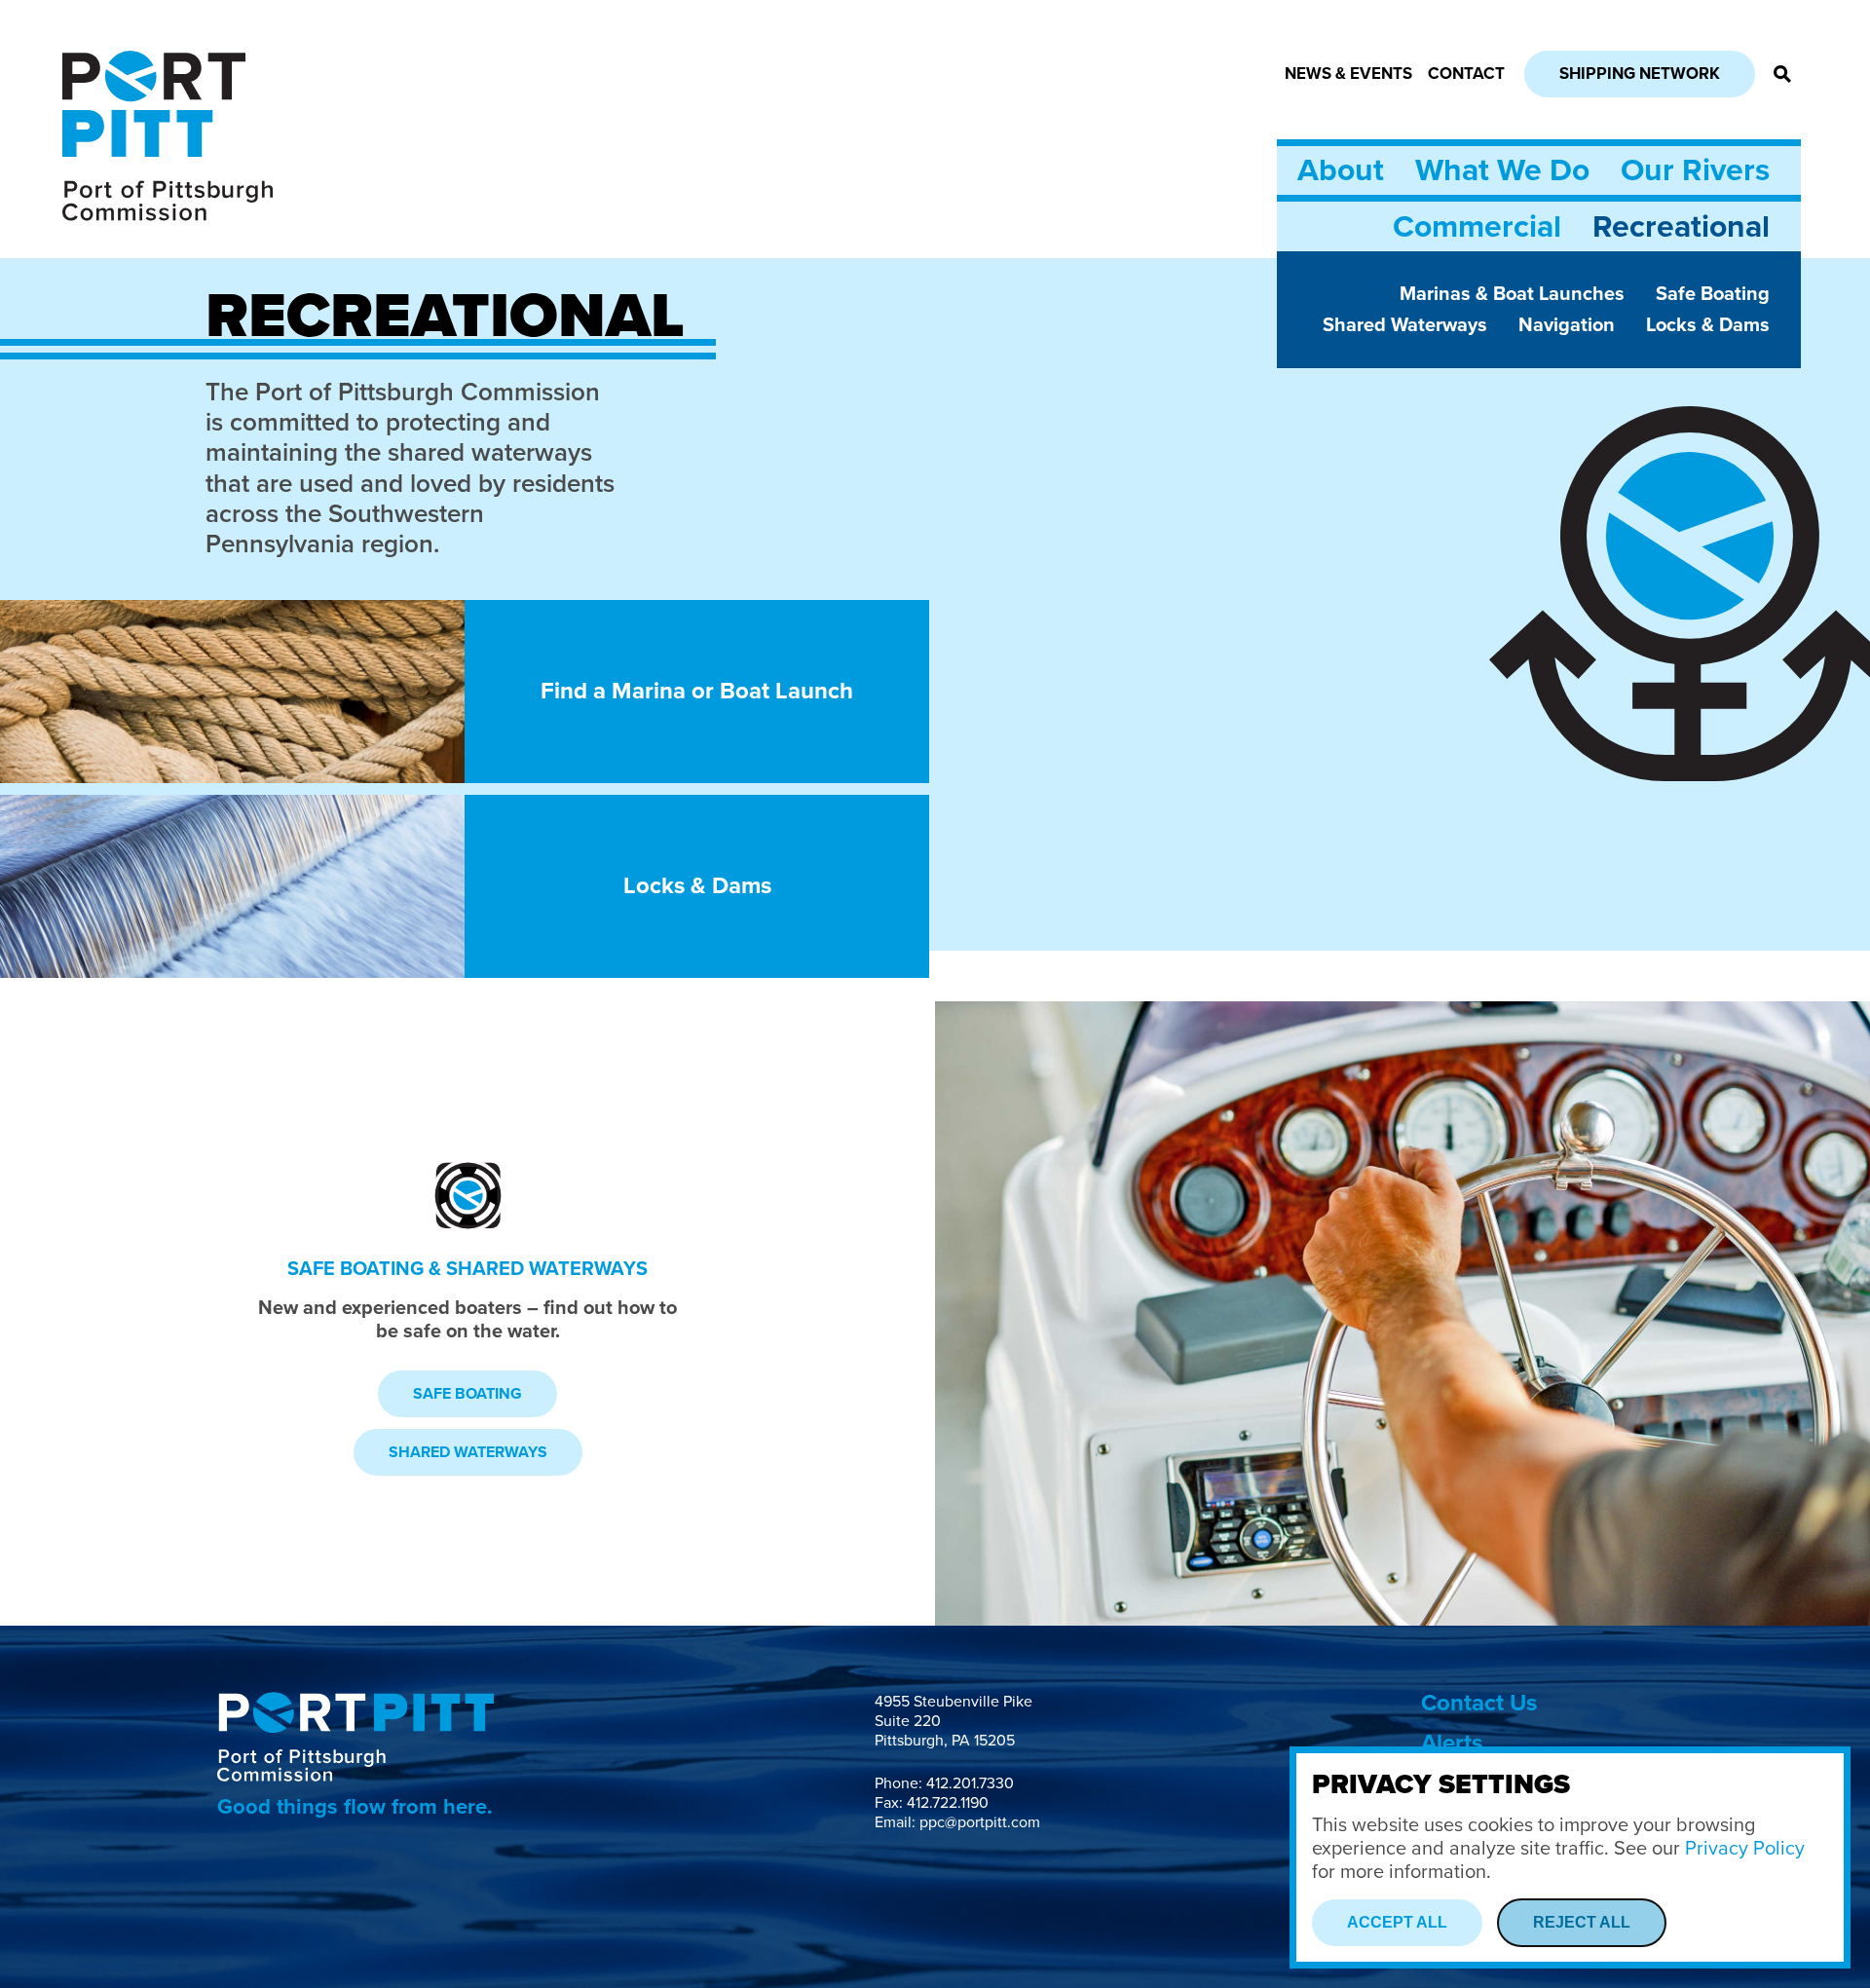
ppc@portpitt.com (980, 1822)
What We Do (1502, 170)
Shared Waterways (1405, 325)
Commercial (1477, 227)
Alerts (1452, 1743)
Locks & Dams (1708, 325)
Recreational (1681, 227)
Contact (1466, 74)
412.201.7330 (970, 1783)
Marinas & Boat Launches (1512, 294)
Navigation (1567, 325)
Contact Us (1479, 1703)
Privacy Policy (1745, 1849)
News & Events (1348, 74)
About (1341, 170)
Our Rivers (1695, 170)
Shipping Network (1640, 74)
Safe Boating (1713, 294)
